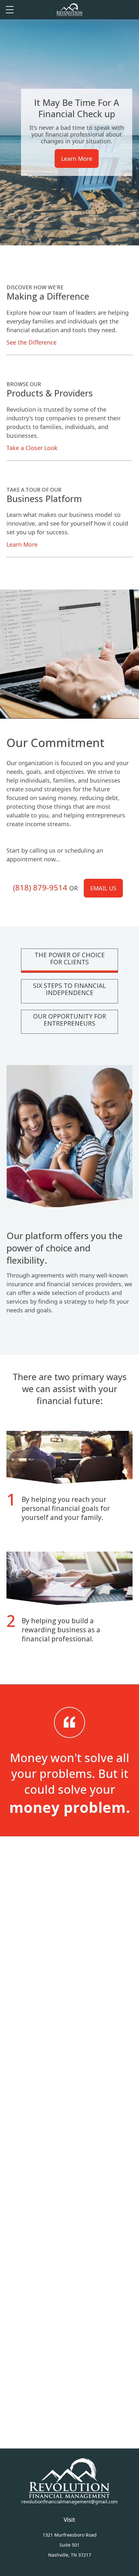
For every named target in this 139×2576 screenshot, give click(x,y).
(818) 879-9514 (40, 887)
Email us (103, 888)
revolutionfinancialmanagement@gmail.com (69, 2502)
